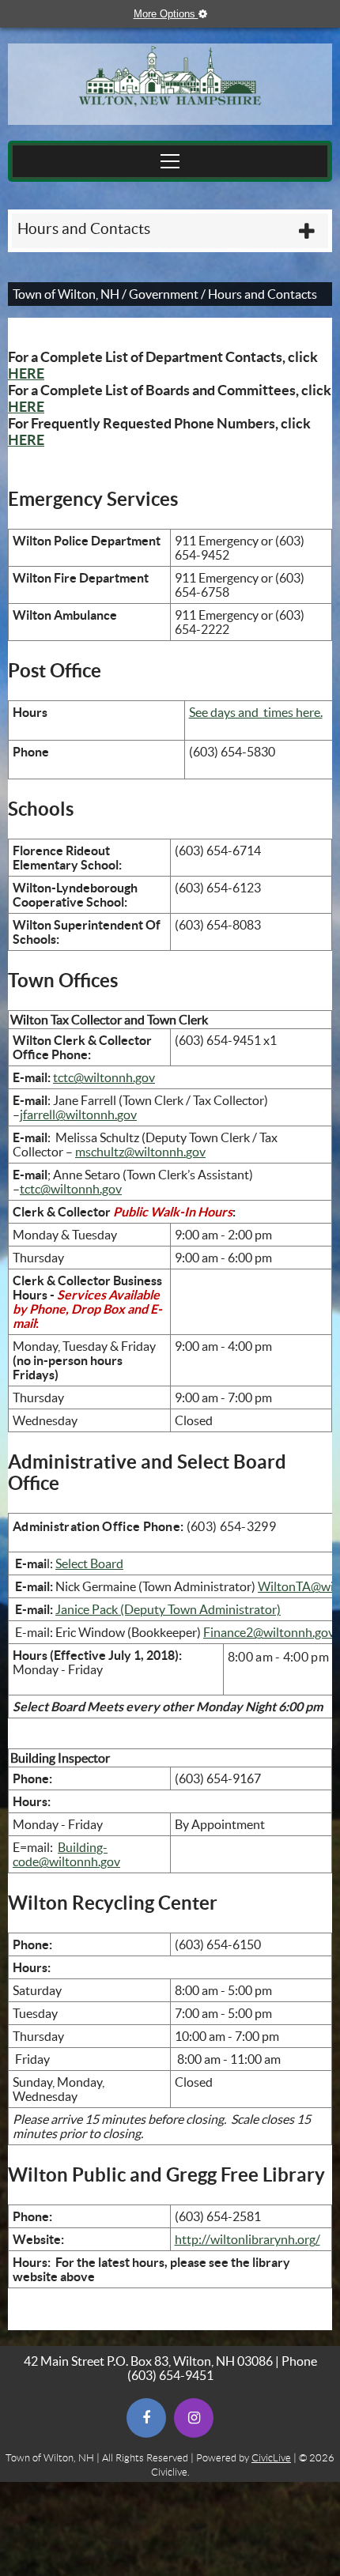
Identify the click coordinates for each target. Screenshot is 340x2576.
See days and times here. (256, 712)
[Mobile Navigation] (170, 161)
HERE (26, 373)
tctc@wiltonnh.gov (104, 1077)
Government (164, 294)
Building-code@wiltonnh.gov (66, 1854)
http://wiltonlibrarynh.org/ (247, 2239)
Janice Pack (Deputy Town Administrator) (168, 1609)
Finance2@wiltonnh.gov (269, 1632)
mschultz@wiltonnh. (130, 1152)
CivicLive (271, 2458)
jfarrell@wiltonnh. (68, 1115)
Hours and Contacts (84, 229)
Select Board (89, 1563)
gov (127, 1115)
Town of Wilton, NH (66, 294)
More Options (178, 14)
